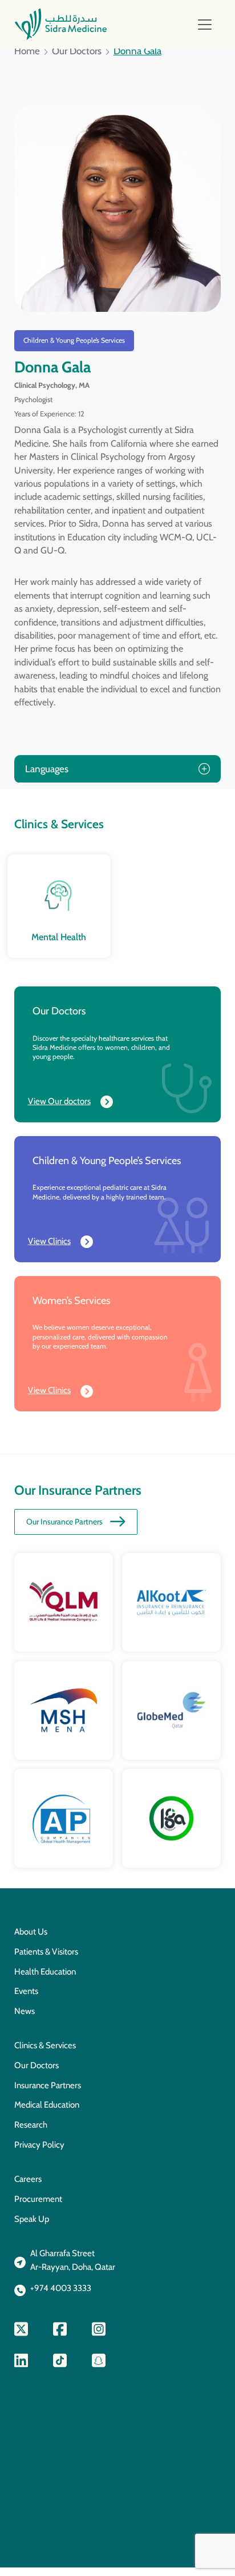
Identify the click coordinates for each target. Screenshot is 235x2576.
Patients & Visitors (46, 1952)
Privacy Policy (39, 2145)
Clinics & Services (45, 2045)
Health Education (45, 1972)
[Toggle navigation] (205, 25)
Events (26, 1991)
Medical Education (47, 2105)
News (25, 2011)
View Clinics (49, 1241)
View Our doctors (59, 1101)
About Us (31, 1932)
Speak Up (32, 2219)
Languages (47, 769)
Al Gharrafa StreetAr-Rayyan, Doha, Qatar (73, 2260)
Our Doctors (77, 51)
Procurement (38, 2199)
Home (27, 51)
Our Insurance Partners (64, 1522)
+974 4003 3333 (61, 2288)
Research (31, 2125)
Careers (28, 2179)
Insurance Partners (48, 2085)
